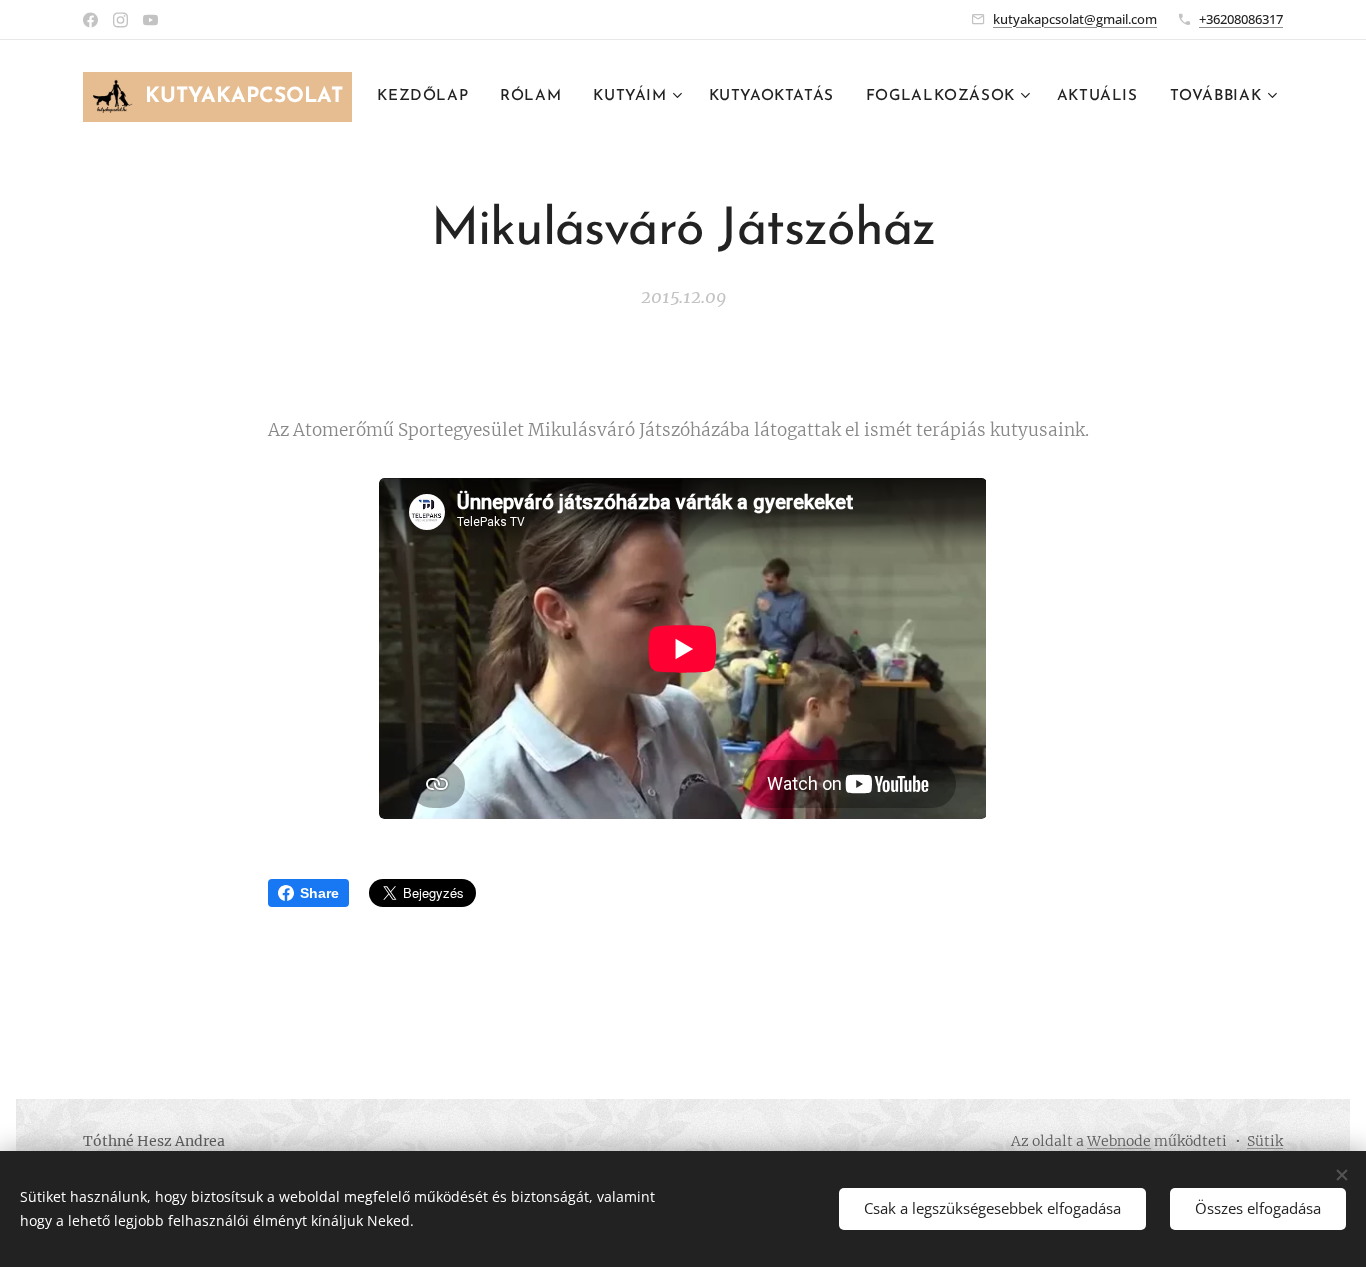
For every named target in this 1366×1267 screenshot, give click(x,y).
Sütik (1265, 1141)
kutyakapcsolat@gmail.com (1075, 19)
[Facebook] (90, 20)
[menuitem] (428, 97)
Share (319, 893)
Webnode (1119, 1141)
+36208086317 (1241, 19)
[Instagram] (120, 20)
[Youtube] (150, 20)
